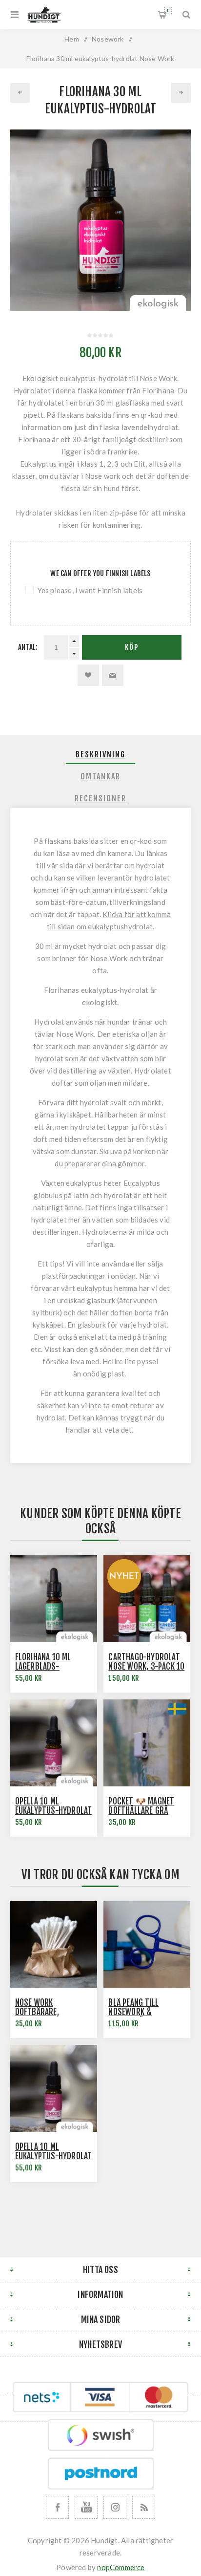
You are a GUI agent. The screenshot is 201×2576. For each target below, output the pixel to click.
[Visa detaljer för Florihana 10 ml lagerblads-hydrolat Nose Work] (54, 1599)
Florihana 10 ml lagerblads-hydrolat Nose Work (52, 1666)
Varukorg (168, 11)
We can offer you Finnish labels (100, 573)
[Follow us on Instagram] (115, 2507)
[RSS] (144, 2507)
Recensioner (100, 798)
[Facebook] (57, 2507)
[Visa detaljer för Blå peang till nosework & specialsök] (147, 1945)
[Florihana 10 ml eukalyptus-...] (20, 93)
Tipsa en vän (113, 675)
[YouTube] (86, 2507)
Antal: (28, 647)
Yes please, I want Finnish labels (90, 590)
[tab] (101, 754)
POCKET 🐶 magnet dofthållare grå (141, 1806)
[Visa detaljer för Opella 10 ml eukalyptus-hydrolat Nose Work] (54, 1743)
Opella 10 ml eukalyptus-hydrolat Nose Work (54, 1811)
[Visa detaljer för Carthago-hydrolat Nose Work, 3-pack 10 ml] (147, 1599)
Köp (132, 647)
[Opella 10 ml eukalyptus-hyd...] (181, 93)
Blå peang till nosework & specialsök (133, 2012)
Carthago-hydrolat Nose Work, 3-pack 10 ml (146, 1666)
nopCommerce (121, 2567)
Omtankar (100, 776)
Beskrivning (100, 754)
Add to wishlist (88, 675)
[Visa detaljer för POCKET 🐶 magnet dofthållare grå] (147, 1743)
